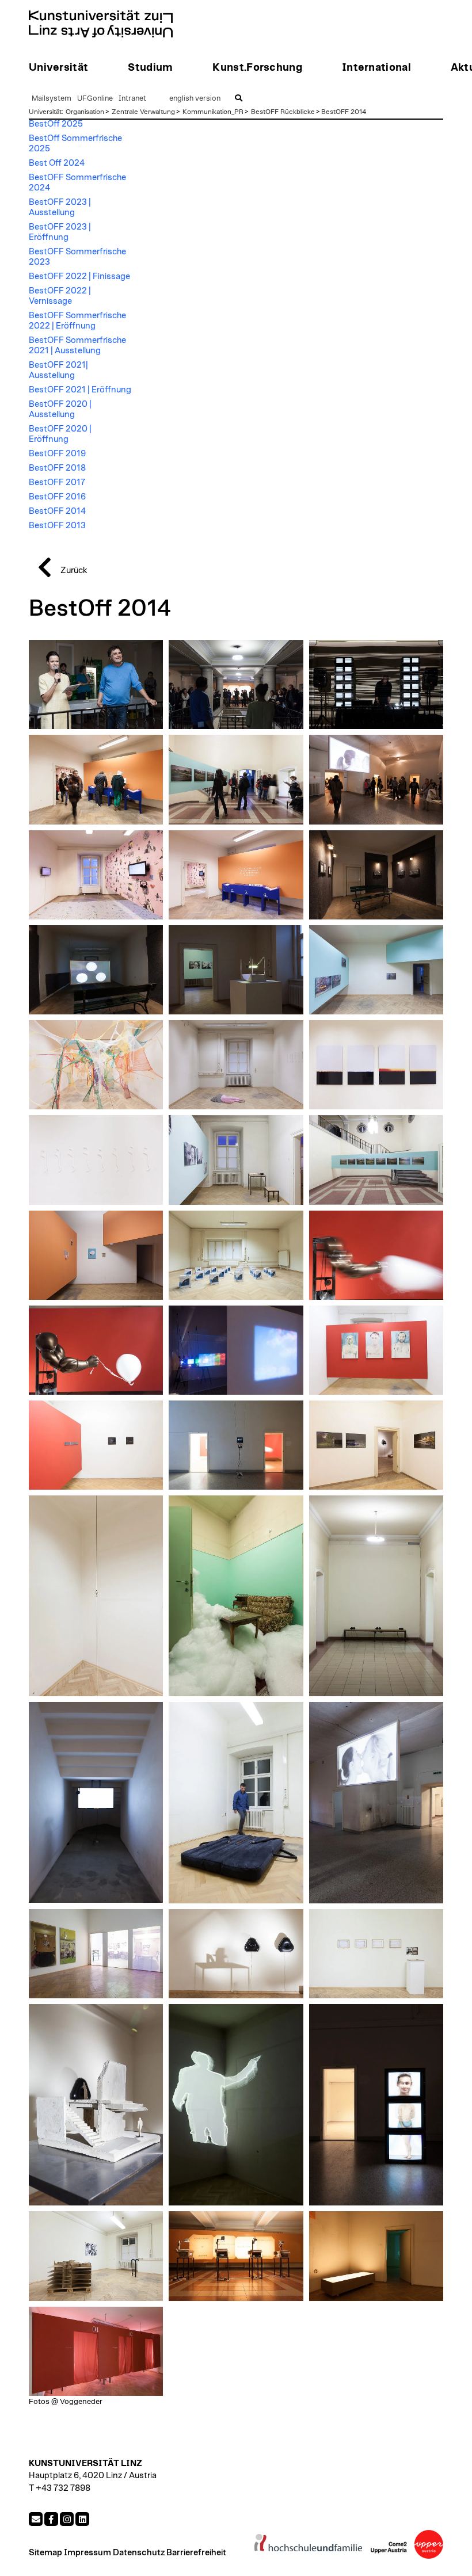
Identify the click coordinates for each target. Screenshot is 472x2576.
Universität (45, 112)
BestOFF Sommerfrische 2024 (77, 183)
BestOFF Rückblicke (283, 112)
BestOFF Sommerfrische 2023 (77, 257)
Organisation (85, 112)
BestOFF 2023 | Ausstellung (60, 207)
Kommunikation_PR (213, 112)
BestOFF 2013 (57, 526)
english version (195, 99)
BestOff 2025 (56, 124)
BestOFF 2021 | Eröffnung (80, 390)
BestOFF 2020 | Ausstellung (60, 409)
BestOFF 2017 (57, 482)
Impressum (87, 2553)
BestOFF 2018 (57, 468)
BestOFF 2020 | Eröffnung (60, 434)
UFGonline (95, 99)
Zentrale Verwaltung (143, 112)
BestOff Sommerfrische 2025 (75, 144)
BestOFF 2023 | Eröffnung (60, 232)
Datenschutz (139, 2553)
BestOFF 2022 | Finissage (79, 276)
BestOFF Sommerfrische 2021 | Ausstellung (77, 346)
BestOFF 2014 (344, 112)
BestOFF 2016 (57, 497)
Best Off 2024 (57, 163)
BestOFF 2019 (57, 454)
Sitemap (45, 2553)
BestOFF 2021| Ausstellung (58, 370)
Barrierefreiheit (196, 2553)
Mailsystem (52, 99)
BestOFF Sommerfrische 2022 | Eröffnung (77, 321)
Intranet (132, 99)
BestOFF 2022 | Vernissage (60, 296)
